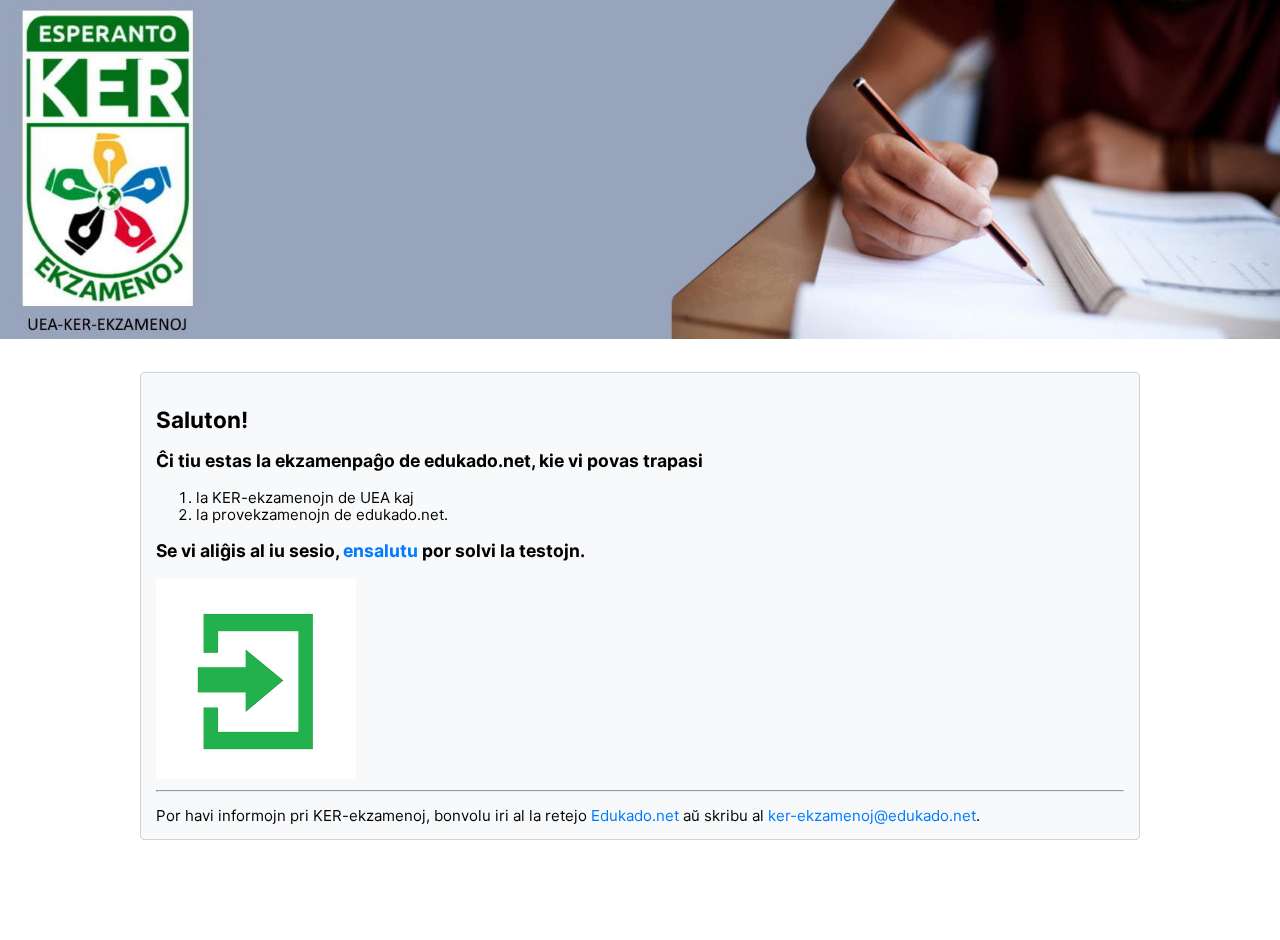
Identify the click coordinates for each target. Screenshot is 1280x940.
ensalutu (380, 550)
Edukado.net (635, 815)
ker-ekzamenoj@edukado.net (872, 815)
